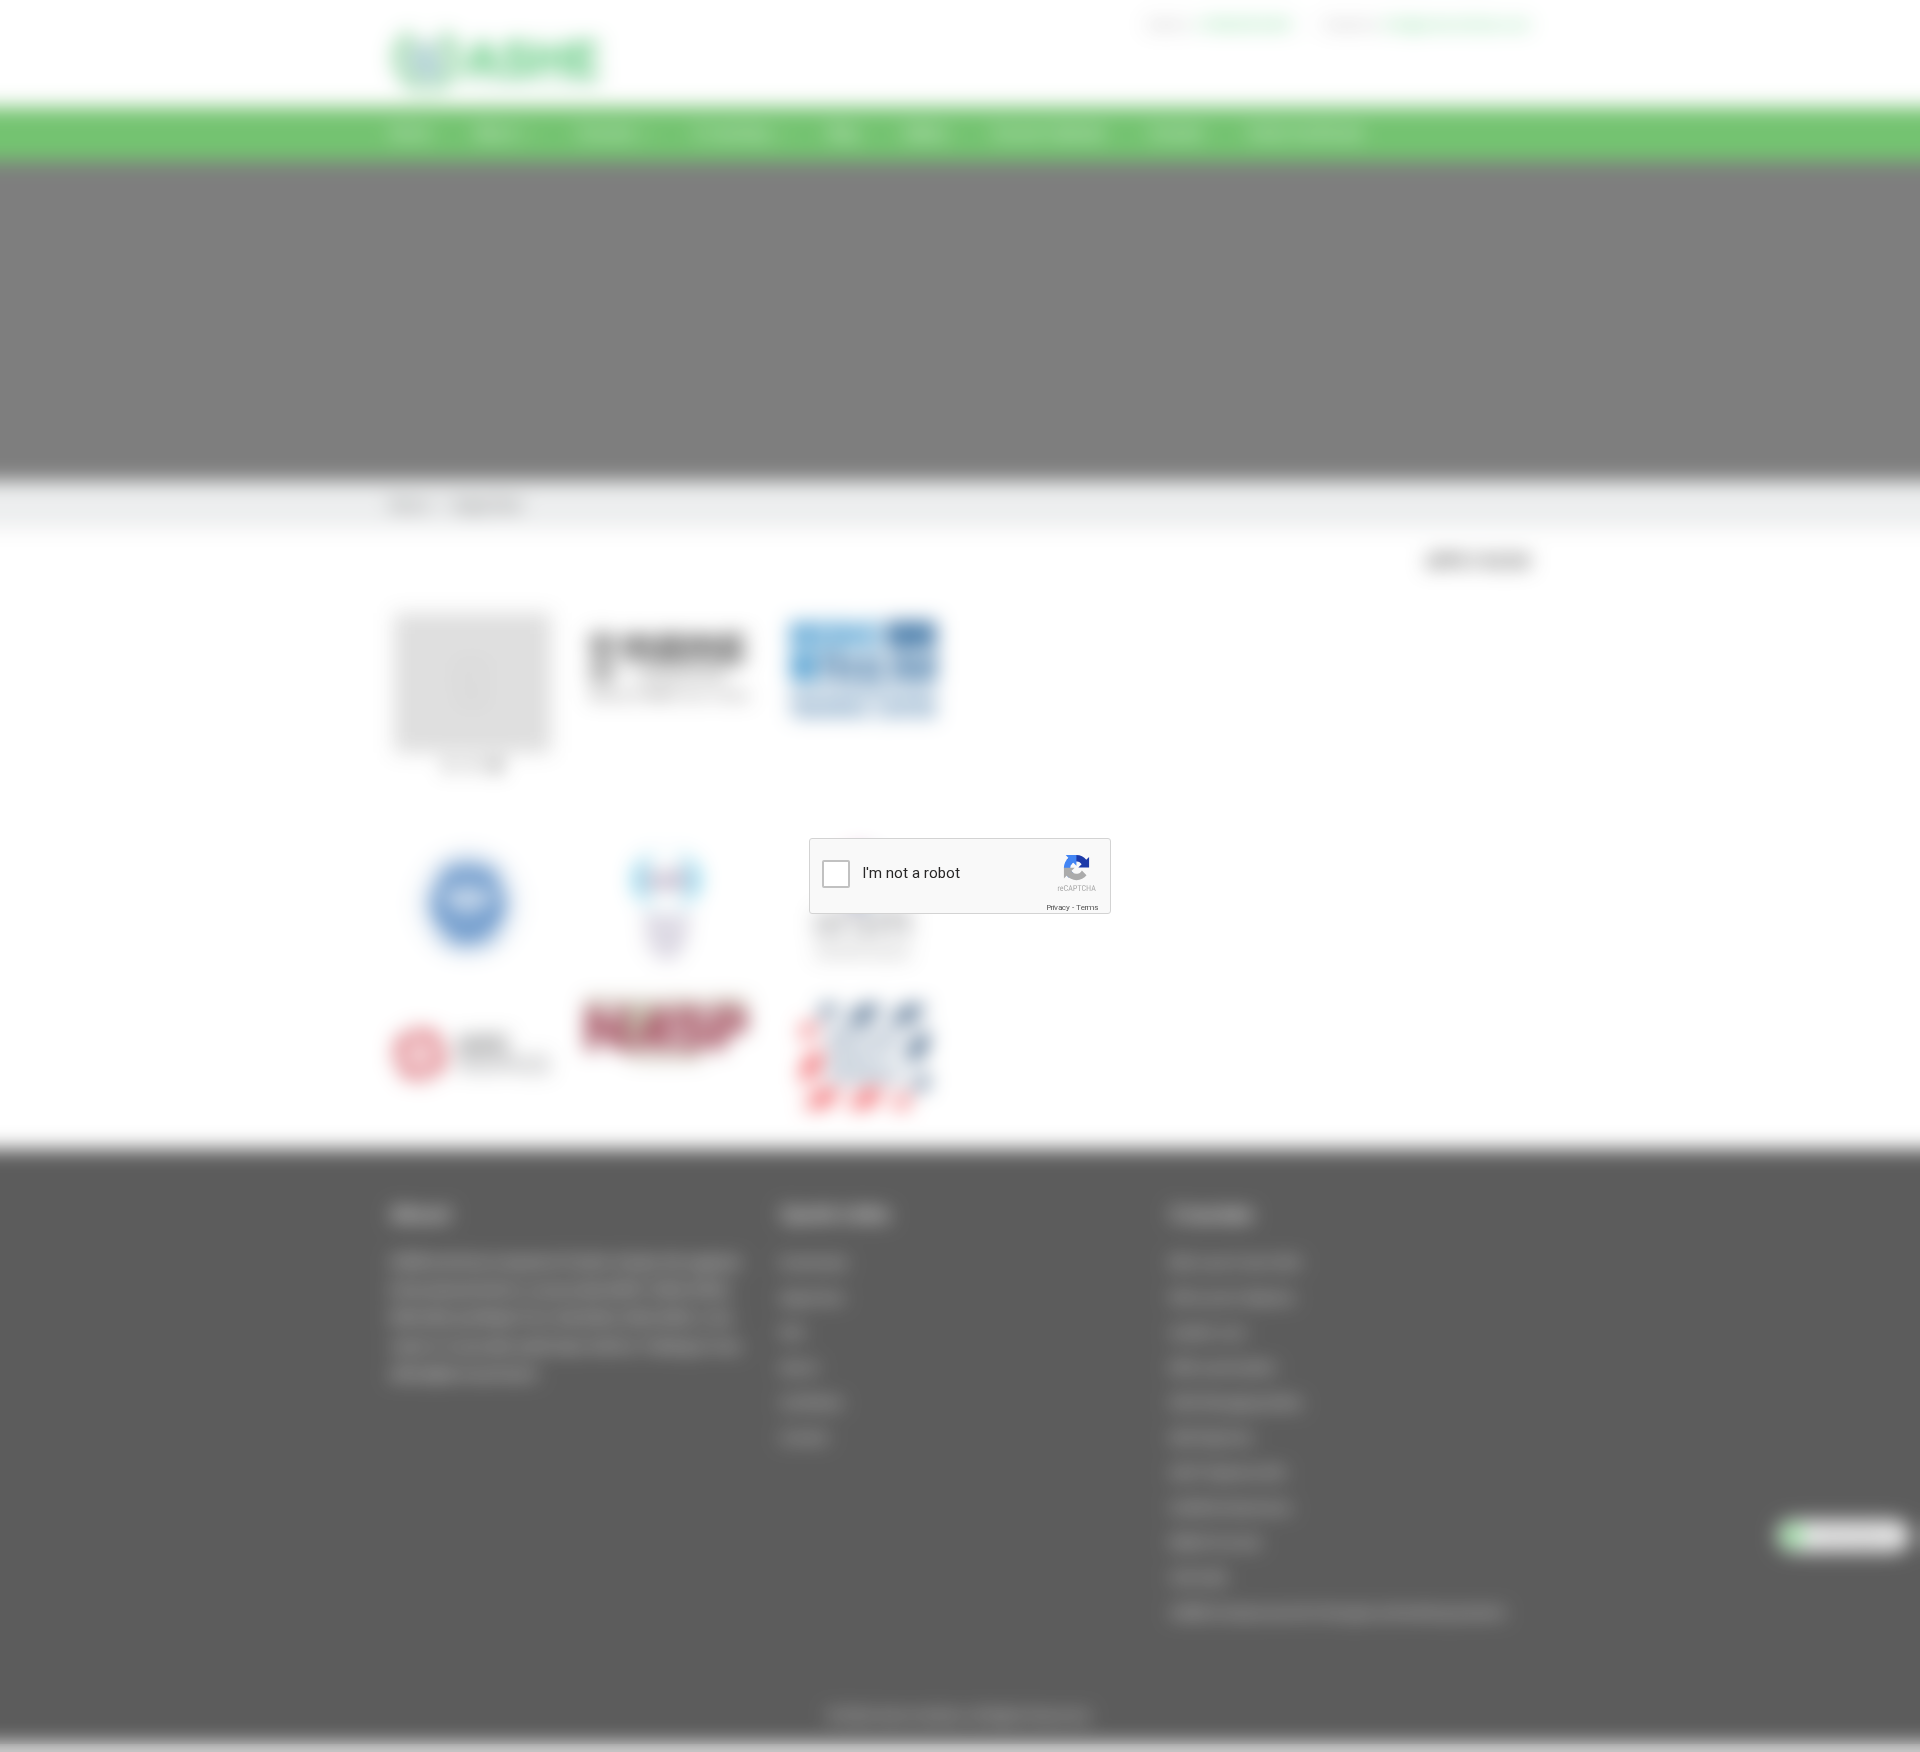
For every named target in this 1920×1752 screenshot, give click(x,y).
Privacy (1058, 907)
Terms (1087, 907)
